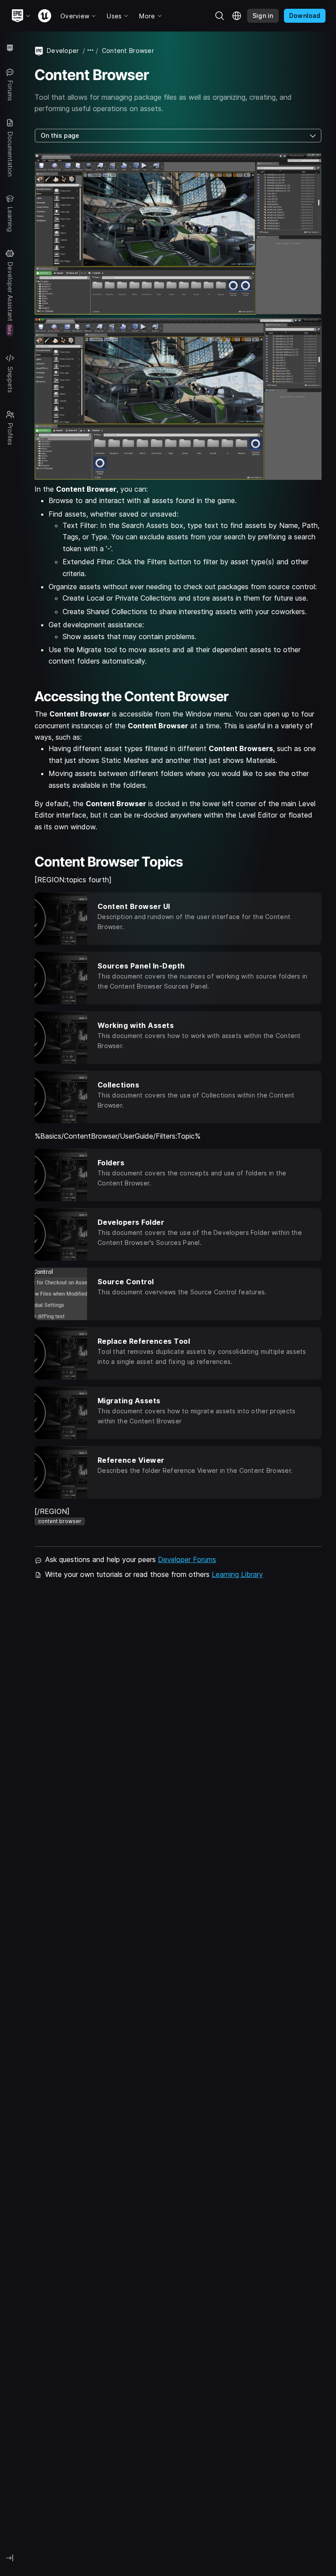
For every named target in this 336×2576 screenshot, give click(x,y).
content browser (60, 1521)
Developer (63, 51)
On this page (60, 135)
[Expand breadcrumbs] (91, 51)
